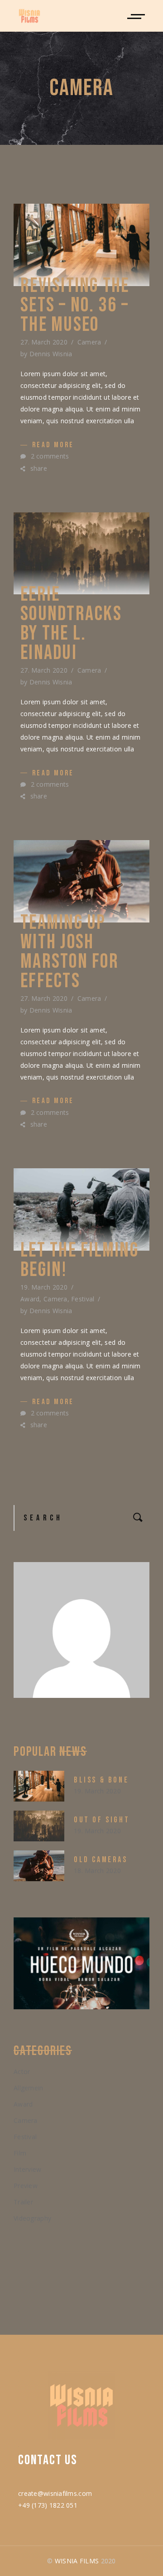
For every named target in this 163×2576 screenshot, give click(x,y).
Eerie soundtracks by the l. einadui (71, 624)
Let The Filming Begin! (79, 1260)
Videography (32, 2218)
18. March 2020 (97, 1871)
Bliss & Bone (101, 1780)
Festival (83, 1299)
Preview (26, 2186)
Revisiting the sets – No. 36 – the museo (75, 305)
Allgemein (29, 2088)
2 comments (49, 456)
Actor (22, 2072)
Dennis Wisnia (51, 354)
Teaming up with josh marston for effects (70, 952)
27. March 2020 (44, 342)
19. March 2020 (44, 1287)
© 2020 (81, 2561)
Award (30, 1299)
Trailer (23, 2202)
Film (20, 2153)
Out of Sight (102, 1820)
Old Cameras (101, 1860)
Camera (89, 342)
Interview (28, 2169)
